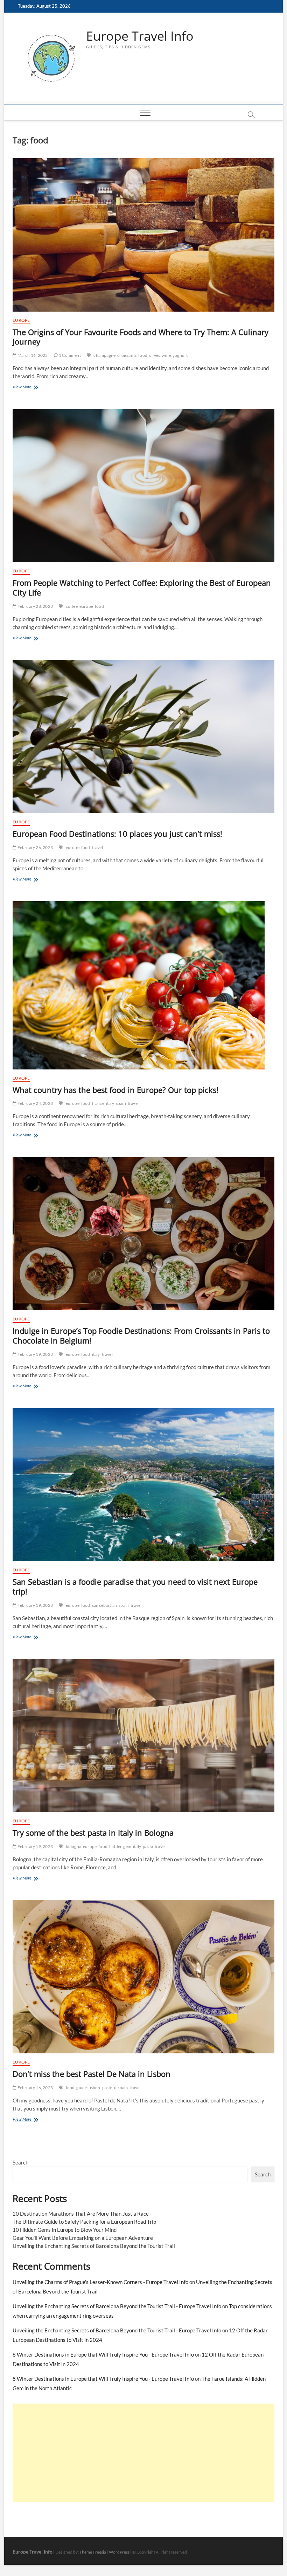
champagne (104, 355)
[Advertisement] (143, 2453)
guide (82, 2088)
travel (97, 847)
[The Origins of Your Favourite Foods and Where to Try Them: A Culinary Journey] (143, 235)
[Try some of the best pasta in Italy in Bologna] (143, 1736)
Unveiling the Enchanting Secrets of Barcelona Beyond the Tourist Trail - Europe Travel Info (117, 2306)
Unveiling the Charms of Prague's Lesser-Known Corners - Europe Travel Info (100, 2282)
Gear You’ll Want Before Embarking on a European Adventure (83, 2238)
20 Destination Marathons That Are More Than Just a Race (81, 2214)
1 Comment (69, 355)
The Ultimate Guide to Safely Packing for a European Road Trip (84, 2222)
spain (121, 1103)
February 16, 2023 (35, 2088)
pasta (148, 1846)
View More (30, 388)
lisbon (94, 2088)
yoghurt (180, 355)
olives (155, 355)
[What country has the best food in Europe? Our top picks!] (143, 985)
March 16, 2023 (32, 355)
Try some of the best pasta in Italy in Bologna (93, 1833)
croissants (127, 355)
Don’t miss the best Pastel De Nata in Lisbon (92, 2074)
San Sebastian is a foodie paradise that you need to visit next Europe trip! (135, 1586)
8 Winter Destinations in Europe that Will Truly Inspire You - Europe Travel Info (103, 2354)
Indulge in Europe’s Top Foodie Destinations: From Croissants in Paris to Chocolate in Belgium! (141, 1335)
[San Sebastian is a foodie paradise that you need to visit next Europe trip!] (143, 1485)
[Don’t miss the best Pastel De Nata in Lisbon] (143, 1977)
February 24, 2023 (35, 1103)
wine (166, 355)
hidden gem (120, 1846)
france (98, 1103)
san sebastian (105, 1605)
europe (86, 606)
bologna (73, 1846)
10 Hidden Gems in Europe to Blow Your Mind (65, 2230)
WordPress (119, 2552)
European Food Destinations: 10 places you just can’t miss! (117, 834)
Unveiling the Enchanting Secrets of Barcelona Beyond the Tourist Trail (94, 2246)
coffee (72, 606)
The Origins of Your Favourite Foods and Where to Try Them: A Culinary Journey (141, 337)
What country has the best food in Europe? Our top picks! (115, 1090)
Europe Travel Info (140, 36)
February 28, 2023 (35, 606)
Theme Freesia (93, 2552)
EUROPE (21, 320)
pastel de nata (115, 2088)
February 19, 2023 (35, 1354)
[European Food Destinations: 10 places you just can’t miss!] (143, 737)
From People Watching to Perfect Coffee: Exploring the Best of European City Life (142, 587)
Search (20, 2162)
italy (110, 1103)
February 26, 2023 (35, 847)
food (143, 355)
